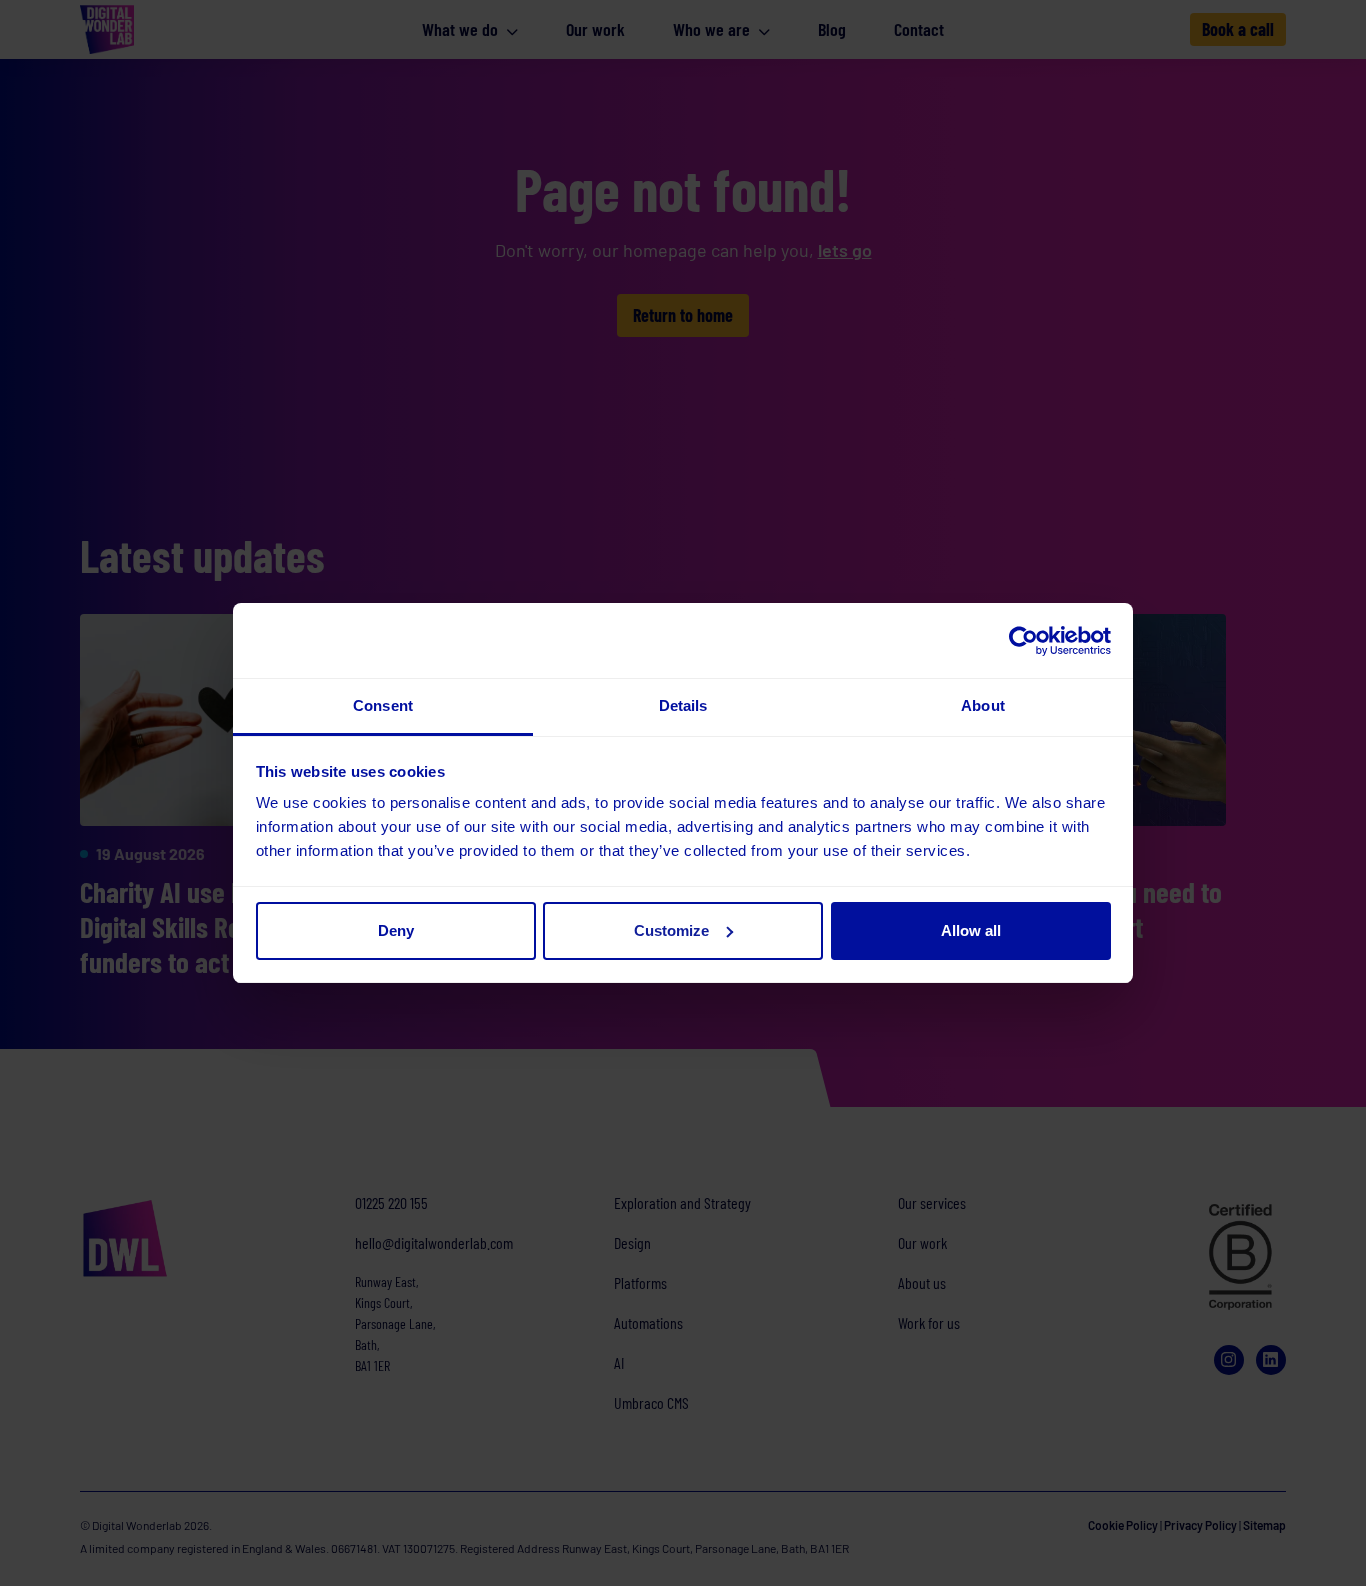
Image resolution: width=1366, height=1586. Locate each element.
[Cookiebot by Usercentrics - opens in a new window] (1023, 641)
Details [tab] (683, 705)
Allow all (971, 930)
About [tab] (983, 705)
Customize (671, 930)
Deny (396, 930)
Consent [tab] (383, 705)
